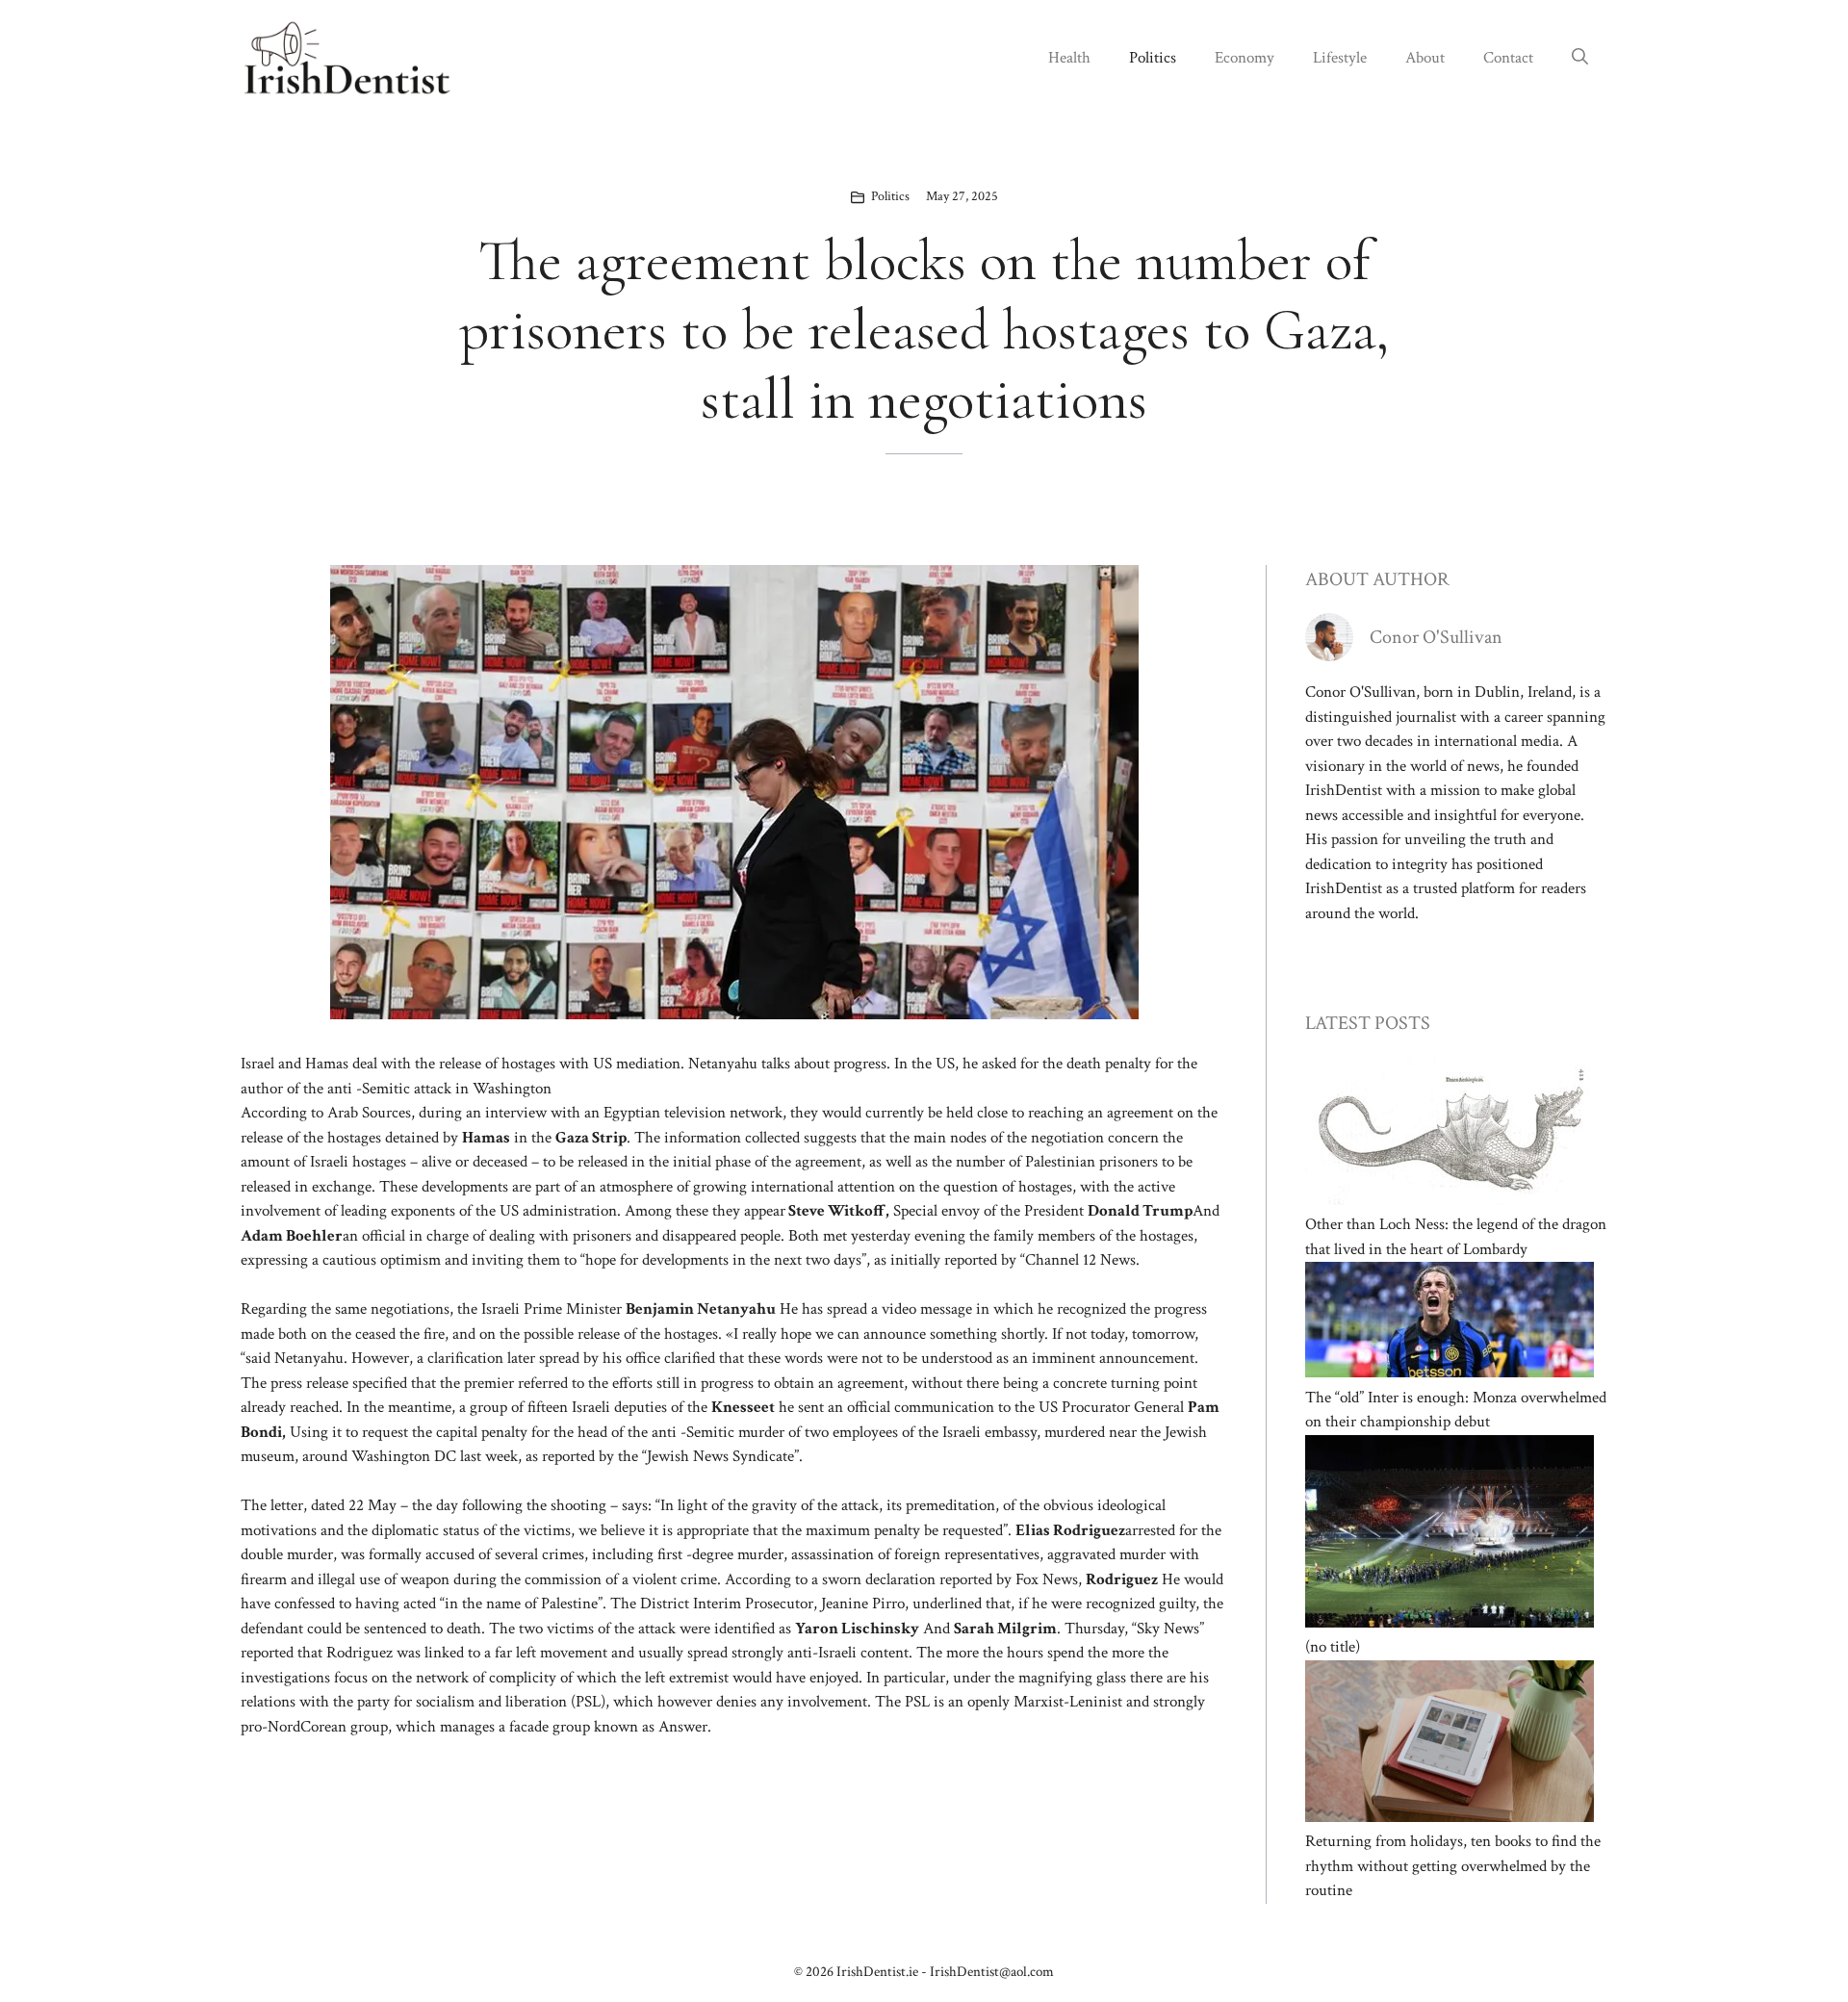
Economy (1245, 58)
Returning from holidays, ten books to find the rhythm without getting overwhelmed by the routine (1453, 1866)
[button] (1580, 58)
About (1425, 58)
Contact (1508, 58)
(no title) (1333, 1647)
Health (1069, 58)
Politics (1153, 58)
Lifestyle (1340, 58)
